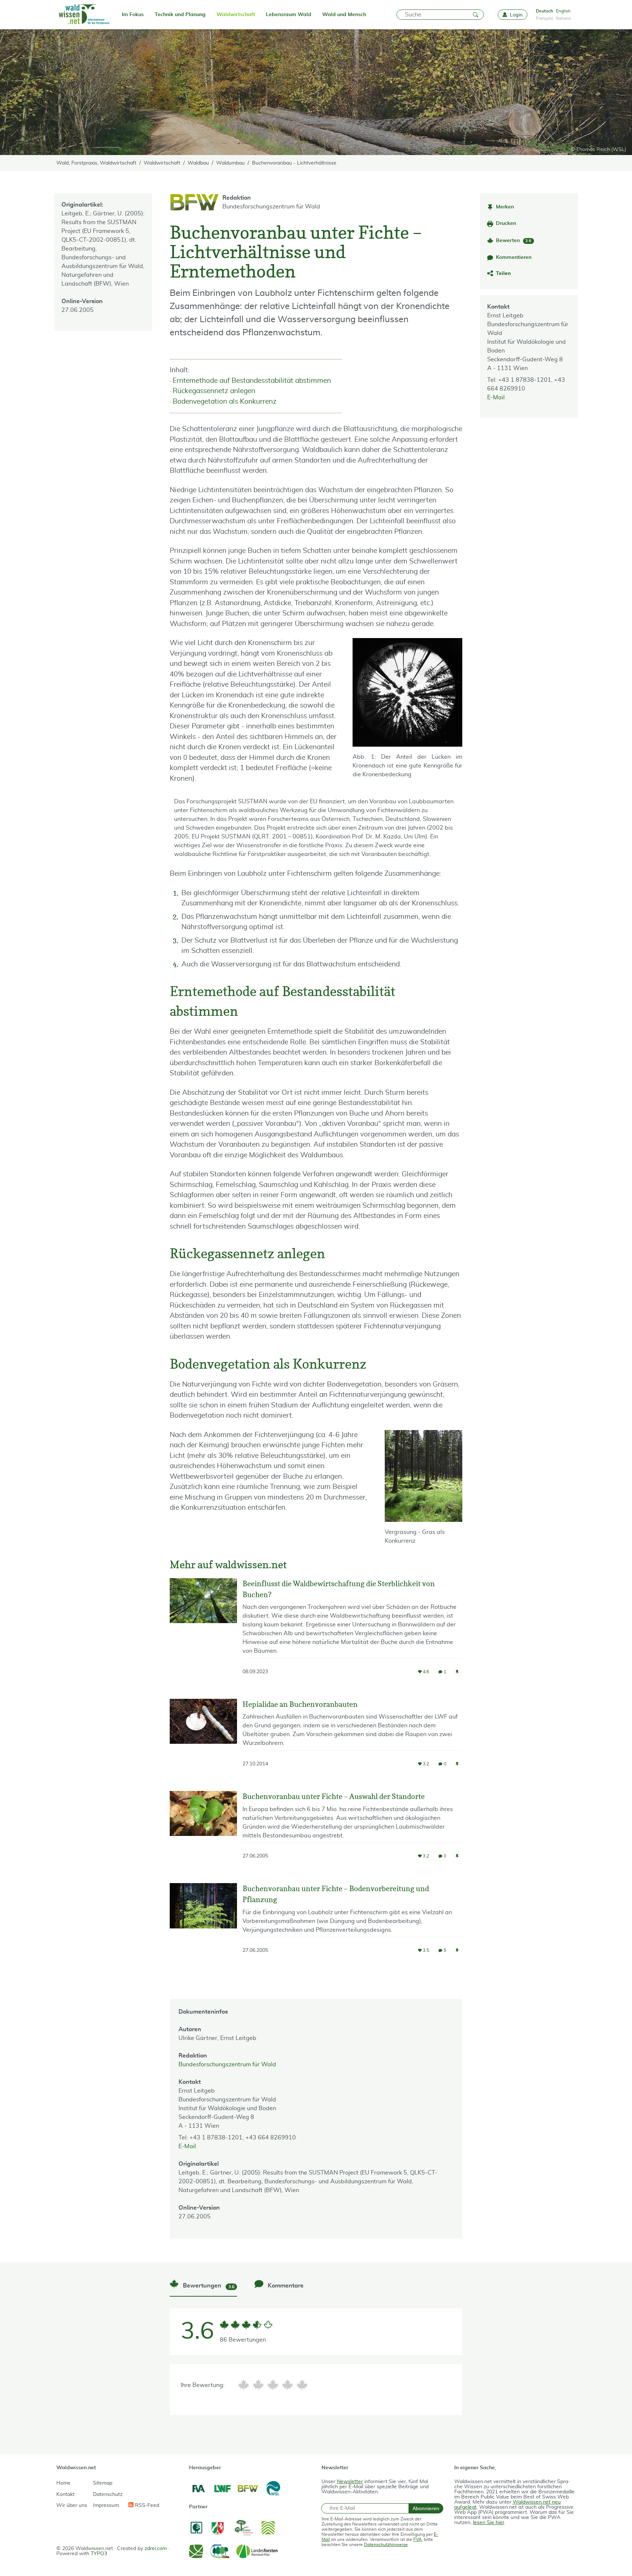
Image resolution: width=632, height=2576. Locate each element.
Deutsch (544, 11)
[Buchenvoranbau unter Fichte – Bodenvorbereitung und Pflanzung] (203, 1925)
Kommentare (285, 2286)
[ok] (273, 2385)
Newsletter (350, 2482)
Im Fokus (133, 15)
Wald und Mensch (344, 15)
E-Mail (496, 397)
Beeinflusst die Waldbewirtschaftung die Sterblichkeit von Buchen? (339, 1589)
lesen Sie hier (489, 2523)
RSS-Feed (146, 2505)
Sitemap (103, 2483)
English (563, 11)
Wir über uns (72, 2505)
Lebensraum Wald (289, 15)
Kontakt (65, 2494)
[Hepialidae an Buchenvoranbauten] (203, 1739)
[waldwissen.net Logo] (84, 15)
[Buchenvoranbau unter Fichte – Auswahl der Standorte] (203, 1832)
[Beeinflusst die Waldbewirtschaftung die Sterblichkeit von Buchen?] (203, 1633)
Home (63, 2483)
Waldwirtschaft (236, 15)
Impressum (106, 2505)
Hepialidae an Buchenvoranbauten (300, 1704)
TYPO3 (99, 2554)
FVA (417, 2539)
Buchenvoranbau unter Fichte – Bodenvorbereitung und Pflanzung (336, 1894)
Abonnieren (426, 2508)
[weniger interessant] (258, 2385)
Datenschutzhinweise (386, 2545)
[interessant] (287, 2385)
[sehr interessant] (302, 2385)
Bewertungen (208, 2286)
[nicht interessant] (244, 2385)
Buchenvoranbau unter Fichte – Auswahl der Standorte (334, 1796)
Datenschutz (108, 2494)
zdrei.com (156, 2549)
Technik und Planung (180, 15)
